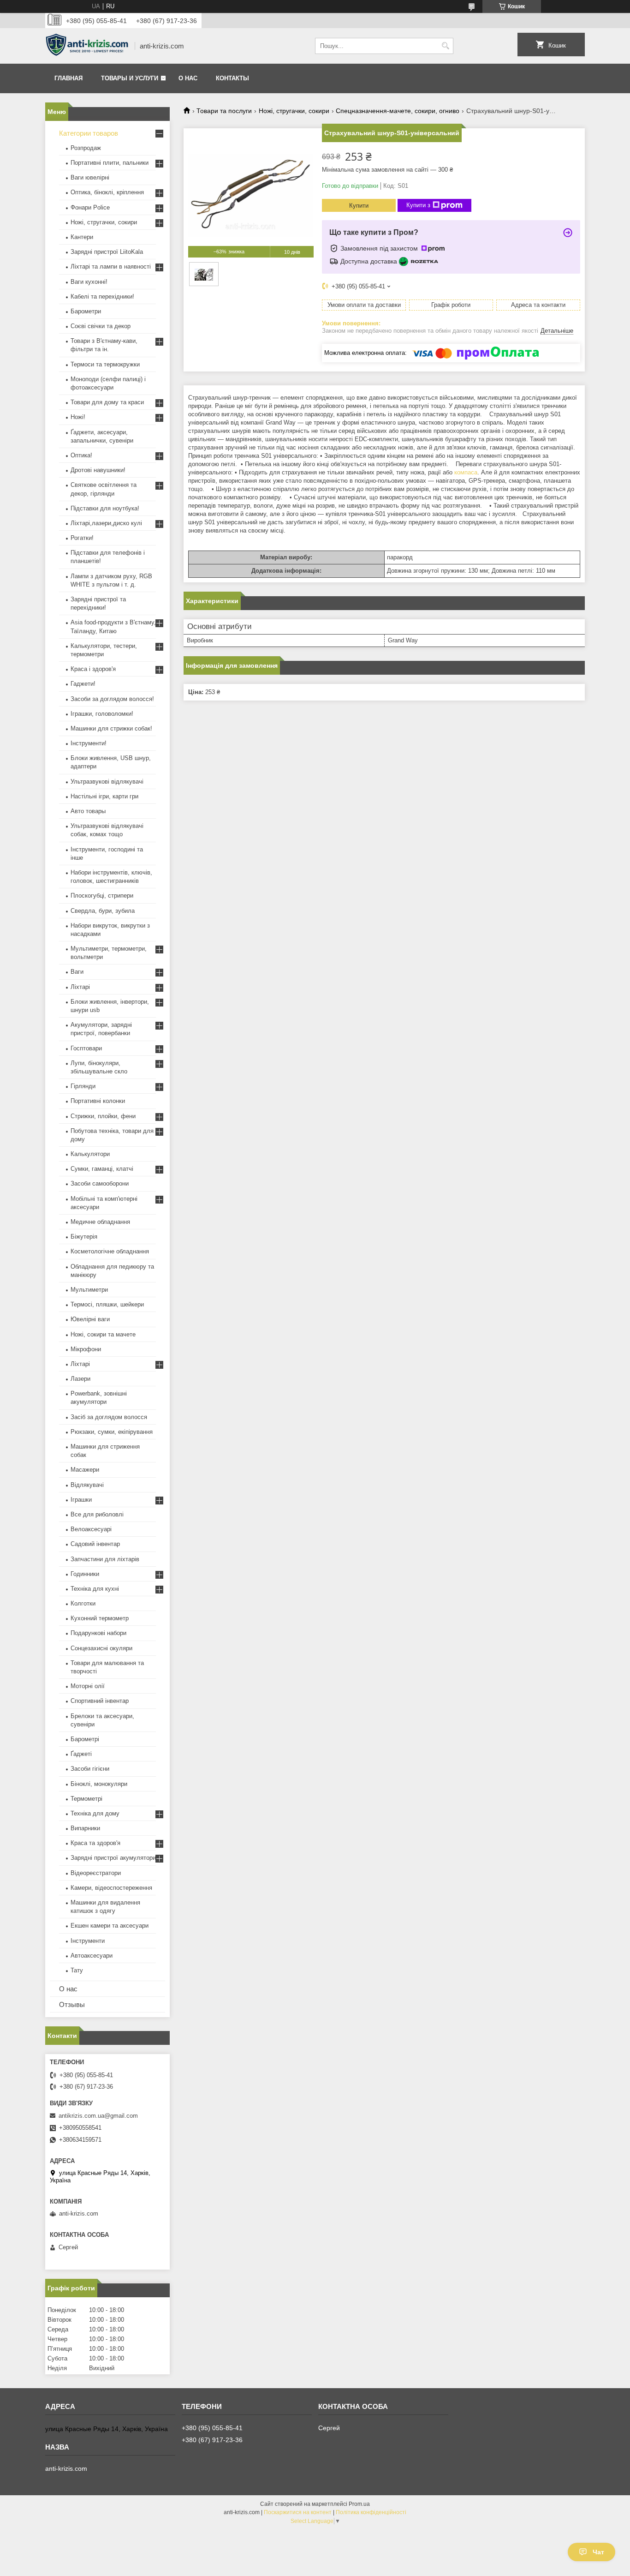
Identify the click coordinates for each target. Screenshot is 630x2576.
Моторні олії (88, 1686)
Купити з (418, 205)
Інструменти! (89, 743)
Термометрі (86, 1799)
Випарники (85, 1828)
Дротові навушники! (98, 470)
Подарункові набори (98, 1633)
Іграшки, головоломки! (102, 714)
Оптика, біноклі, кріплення (107, 192)
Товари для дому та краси (107, 402)
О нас (188, 78)
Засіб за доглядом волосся (109, 1417)
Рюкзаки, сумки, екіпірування (112, 1432)
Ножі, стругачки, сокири (294, 111)
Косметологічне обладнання (110, 1251)
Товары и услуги (130, 78)
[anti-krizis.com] (87, 46)
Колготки (83, 1603)
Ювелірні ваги (90, 1319)
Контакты (232, 78)
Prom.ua (359, 2504)
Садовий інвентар (95, 1544)
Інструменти (88, 1941)
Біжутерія (84, 1237)
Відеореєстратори (96, 1873)
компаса (466, 472)
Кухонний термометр (100, 1618)
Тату (77, 1970)
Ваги (77, 972)
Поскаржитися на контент (298, 2512)
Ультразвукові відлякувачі (107, 782)
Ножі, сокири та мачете (103, 1334)
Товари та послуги (224, 111)
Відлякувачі (87, 1485)
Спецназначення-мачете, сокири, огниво (398, 111)
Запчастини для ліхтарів (105, 1559)
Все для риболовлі (97, 1514)
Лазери (80, 1379)
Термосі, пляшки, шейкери (107, 1304)
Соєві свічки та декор (101, 326)
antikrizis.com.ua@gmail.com (98, 2116)
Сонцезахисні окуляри (101, 1648)
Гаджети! (83, 684)
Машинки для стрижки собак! (111, 728)
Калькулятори (90, 1154)
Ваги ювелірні (90, 177)
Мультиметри (89, 1290)
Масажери (85, 1470)
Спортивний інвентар (100, 1701)
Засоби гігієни (90, 1769)
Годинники (85, 1574)
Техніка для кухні (95, 1589)
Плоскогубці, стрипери (102, 896)
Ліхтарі (80, 987)
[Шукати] (445, 46)
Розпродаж (86, 148)
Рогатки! (82, 538)
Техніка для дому (95, 1813)
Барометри (86, 311)
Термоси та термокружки (105, 364)
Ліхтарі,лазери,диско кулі (106, 523)
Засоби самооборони (100, 1183)
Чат (598, 2552)
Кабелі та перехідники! (102, 297)
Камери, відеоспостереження (111, 1888)
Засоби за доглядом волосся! (112, 699)
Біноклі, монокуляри (99, 1784)
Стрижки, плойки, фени (103, 1116)
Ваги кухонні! (89, 282)
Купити (359, 206)
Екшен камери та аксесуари (110, 1926)
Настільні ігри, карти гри (104, 796)
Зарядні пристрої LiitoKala (107, 252)
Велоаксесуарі (91, 1529)
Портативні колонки (98, 1101)
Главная (68, 78)
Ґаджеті (81, 1754)
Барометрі (85, 1739)
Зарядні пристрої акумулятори (113, 1858)
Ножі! (78, 417)
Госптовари (86, 1048)
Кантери (82, 237)
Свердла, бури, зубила (103, 911)
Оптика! (81, 455)
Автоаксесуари (92, 1956)
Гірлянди (83, 1086)
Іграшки (81, 1500)
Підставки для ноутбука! (105, 508)
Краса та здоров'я (95, 1843)
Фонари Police (90, 207)
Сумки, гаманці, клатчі (102, 1169)
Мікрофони (86, 1349)
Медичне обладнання (100, 1222)
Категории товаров (89, 133)
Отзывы (72, 2004)
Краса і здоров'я (93, 669)
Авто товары (88, 811)
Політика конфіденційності (371, 2512)
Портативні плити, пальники (110, 163)
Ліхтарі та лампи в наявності (111, 267)
